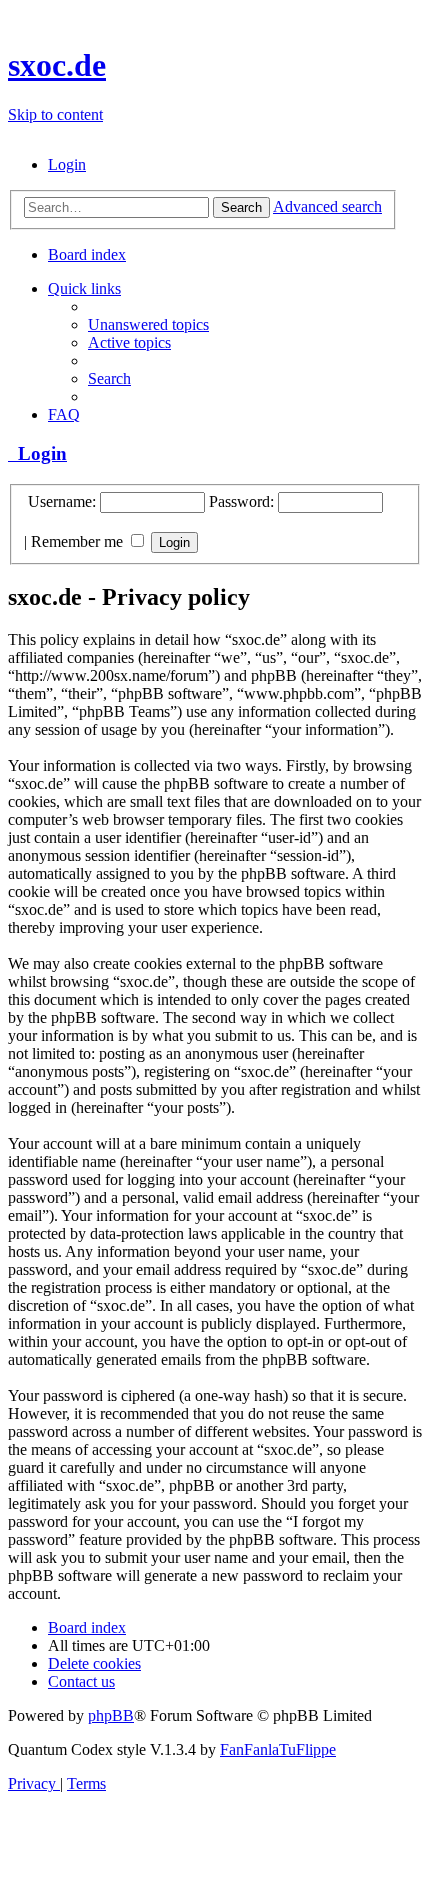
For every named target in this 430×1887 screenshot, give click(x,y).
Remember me (79, 541)
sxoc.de (57, 65)
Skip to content (55, 114)
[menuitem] (67, 164)
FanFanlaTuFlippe (278, 1749)
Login (37, 453)
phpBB (111, 1715)
